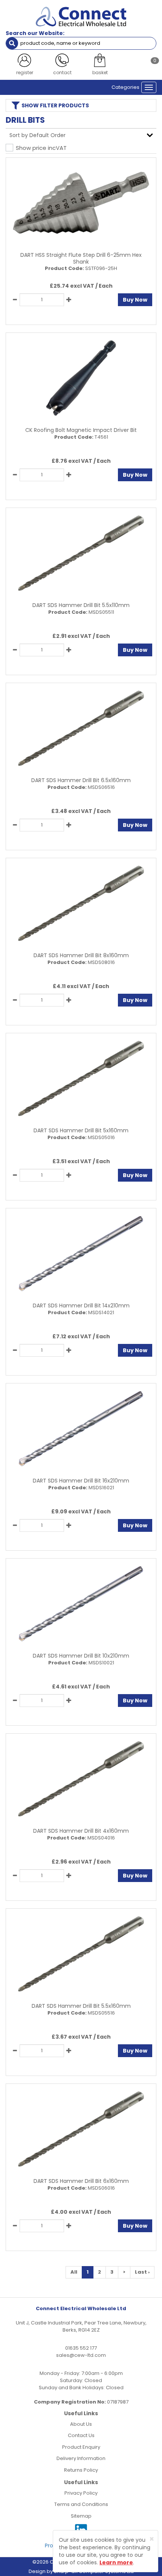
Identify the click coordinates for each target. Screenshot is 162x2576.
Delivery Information (81, 2458)
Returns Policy (81, 2470)
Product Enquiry (81, 2447)
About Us (81, 2424)
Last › (142, 2272)
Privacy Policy (81, 2493)
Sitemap (81, 2516)
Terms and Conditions (81, 2504)
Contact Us (81, 2435)
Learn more (116, 2562)
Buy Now (135, 300)
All (74, 2272)
